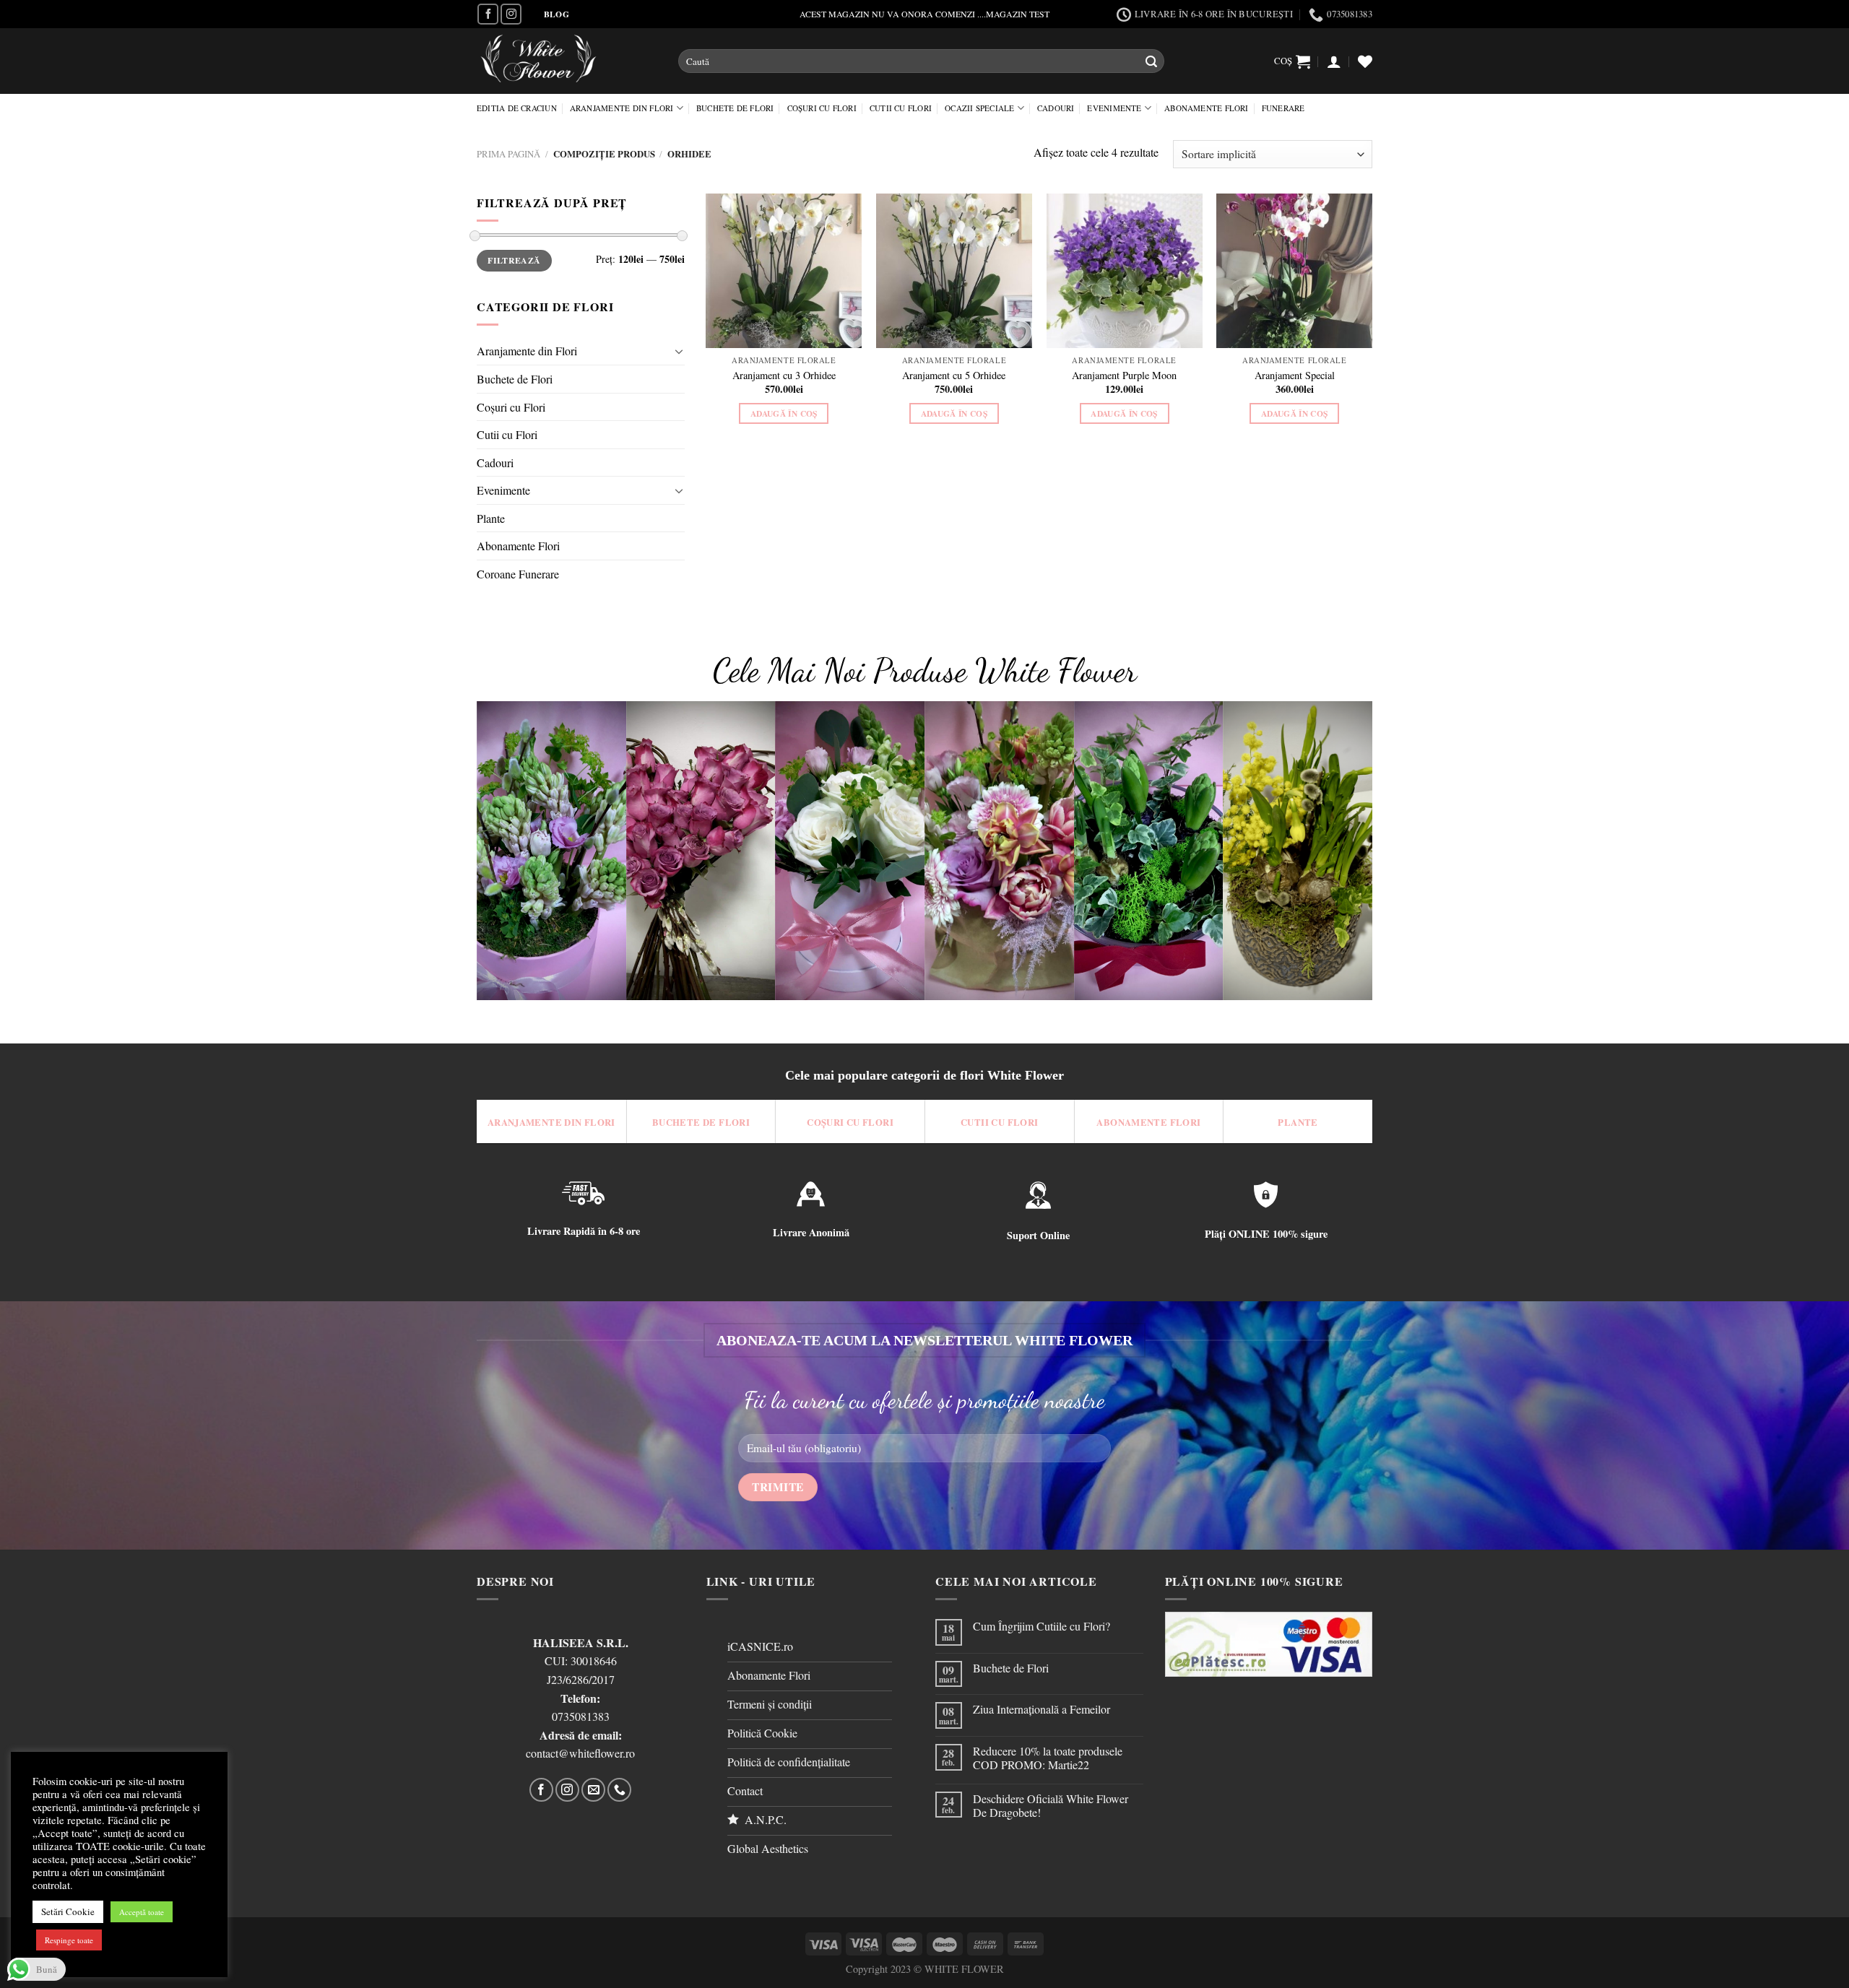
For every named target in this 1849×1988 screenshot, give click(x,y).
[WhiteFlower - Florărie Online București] (567, 61)
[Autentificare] (1334, 61)
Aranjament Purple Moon (1124, 376)
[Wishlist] (1365, 61)
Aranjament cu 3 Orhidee (784, 376)
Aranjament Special (1295, 376)
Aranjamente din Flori (622, 108)
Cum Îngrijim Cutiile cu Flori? (1042, 1626)
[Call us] (619, 1790)
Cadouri (1056, 108)
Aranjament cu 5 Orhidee (954, 376)
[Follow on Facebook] (488, 14)
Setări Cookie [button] (68, 1911)
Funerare (1283, 108)
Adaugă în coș (784, 413)
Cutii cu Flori (901, 108)
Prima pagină (508, 154)
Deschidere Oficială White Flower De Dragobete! (1051, 1805)
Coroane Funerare (518, 574)
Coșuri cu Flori (822, 108)
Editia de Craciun (517, 108)
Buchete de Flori (735, 108)
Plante (491, 518)
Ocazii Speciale (979, 108)
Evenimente (1114, 108)
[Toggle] (679, 351)
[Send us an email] (593, 1790)
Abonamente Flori (1207, 108)
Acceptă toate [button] (142, 1912)
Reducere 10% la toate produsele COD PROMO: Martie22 (1048, 1758)
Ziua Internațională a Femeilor (1042, 1709)
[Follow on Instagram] (511, 14)
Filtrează (514, 260)
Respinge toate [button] (69, 1940)
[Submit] (1151, 61)
